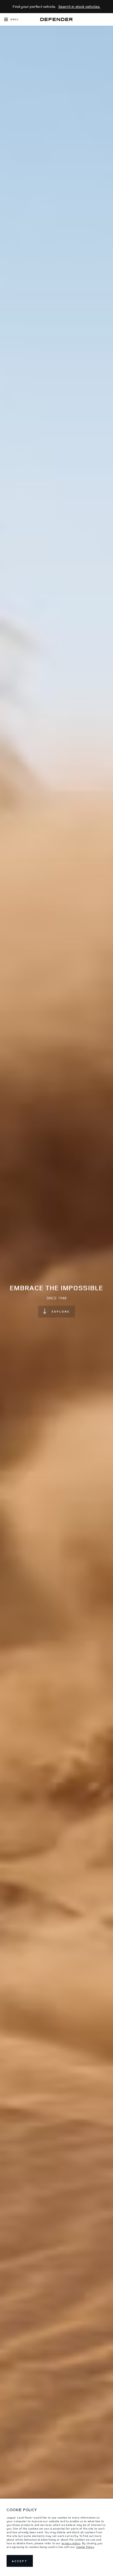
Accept (20, 2561)
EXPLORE (61, 1311)
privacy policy (71, 2543)
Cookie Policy (85, 2547)
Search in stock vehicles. (79, 6)
